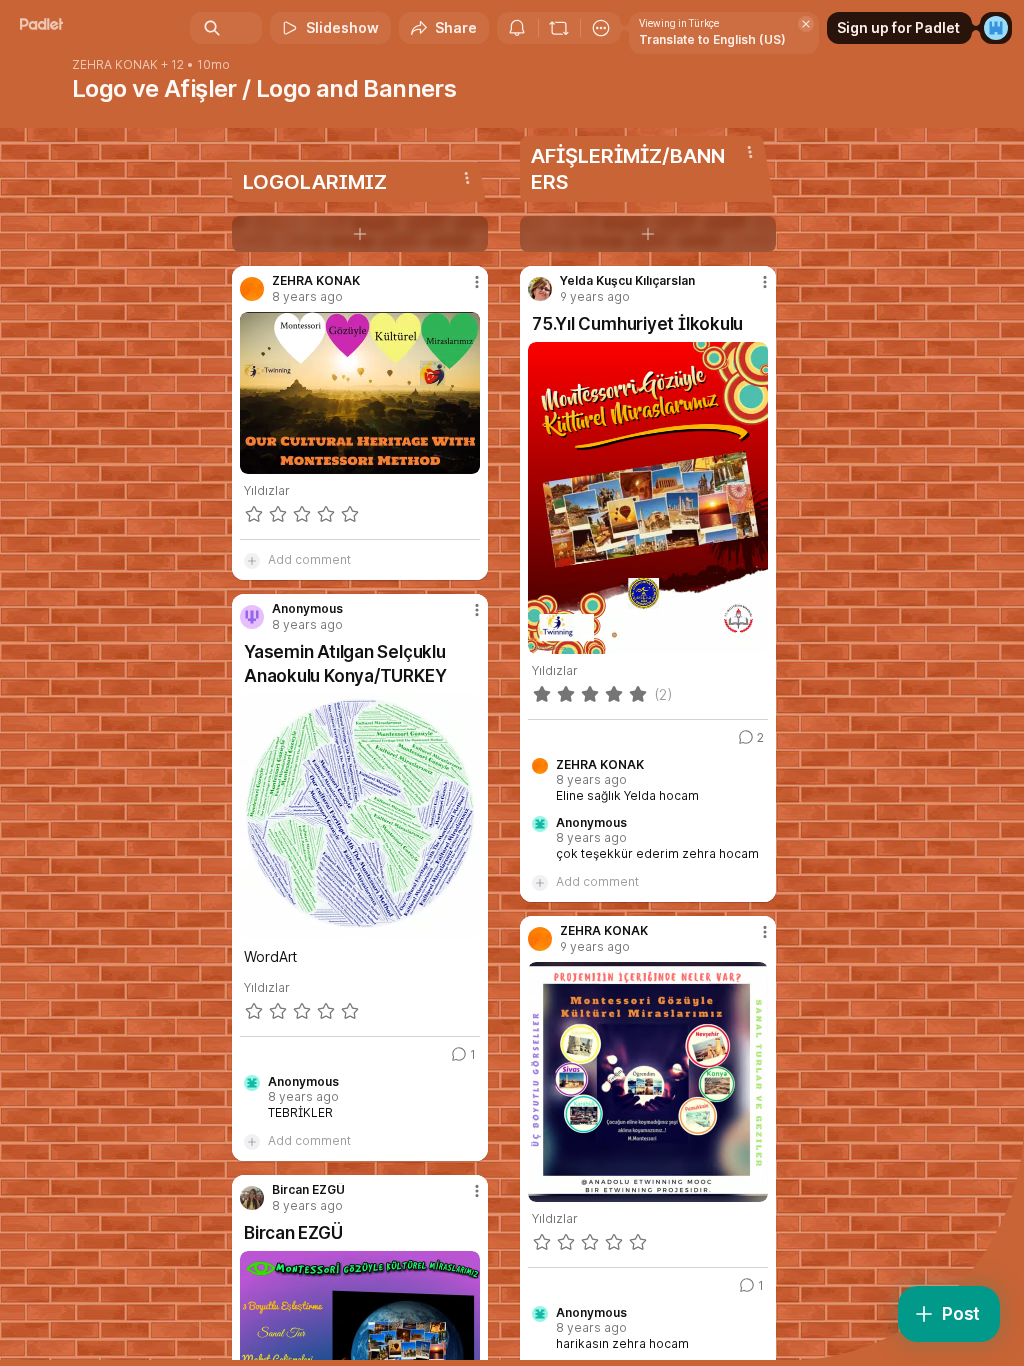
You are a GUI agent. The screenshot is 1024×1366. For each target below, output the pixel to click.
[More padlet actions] (601, 28)
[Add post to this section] (360, 234)
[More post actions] (464, 290)
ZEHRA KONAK (115, 65)
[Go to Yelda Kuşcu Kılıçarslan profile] (540, 289)
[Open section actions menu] (467, 178)
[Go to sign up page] (996, 28)
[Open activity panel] (517, 28)
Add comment (309, 559)
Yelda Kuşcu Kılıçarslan (627, 281)
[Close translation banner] (806, 24)
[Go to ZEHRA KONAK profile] (252, 289)
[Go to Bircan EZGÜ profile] (252, 1198)
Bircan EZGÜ (308, 1190)
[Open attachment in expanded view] (360, 393)
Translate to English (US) (712, 39)
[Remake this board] (559, 28)
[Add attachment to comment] (252, 560)
